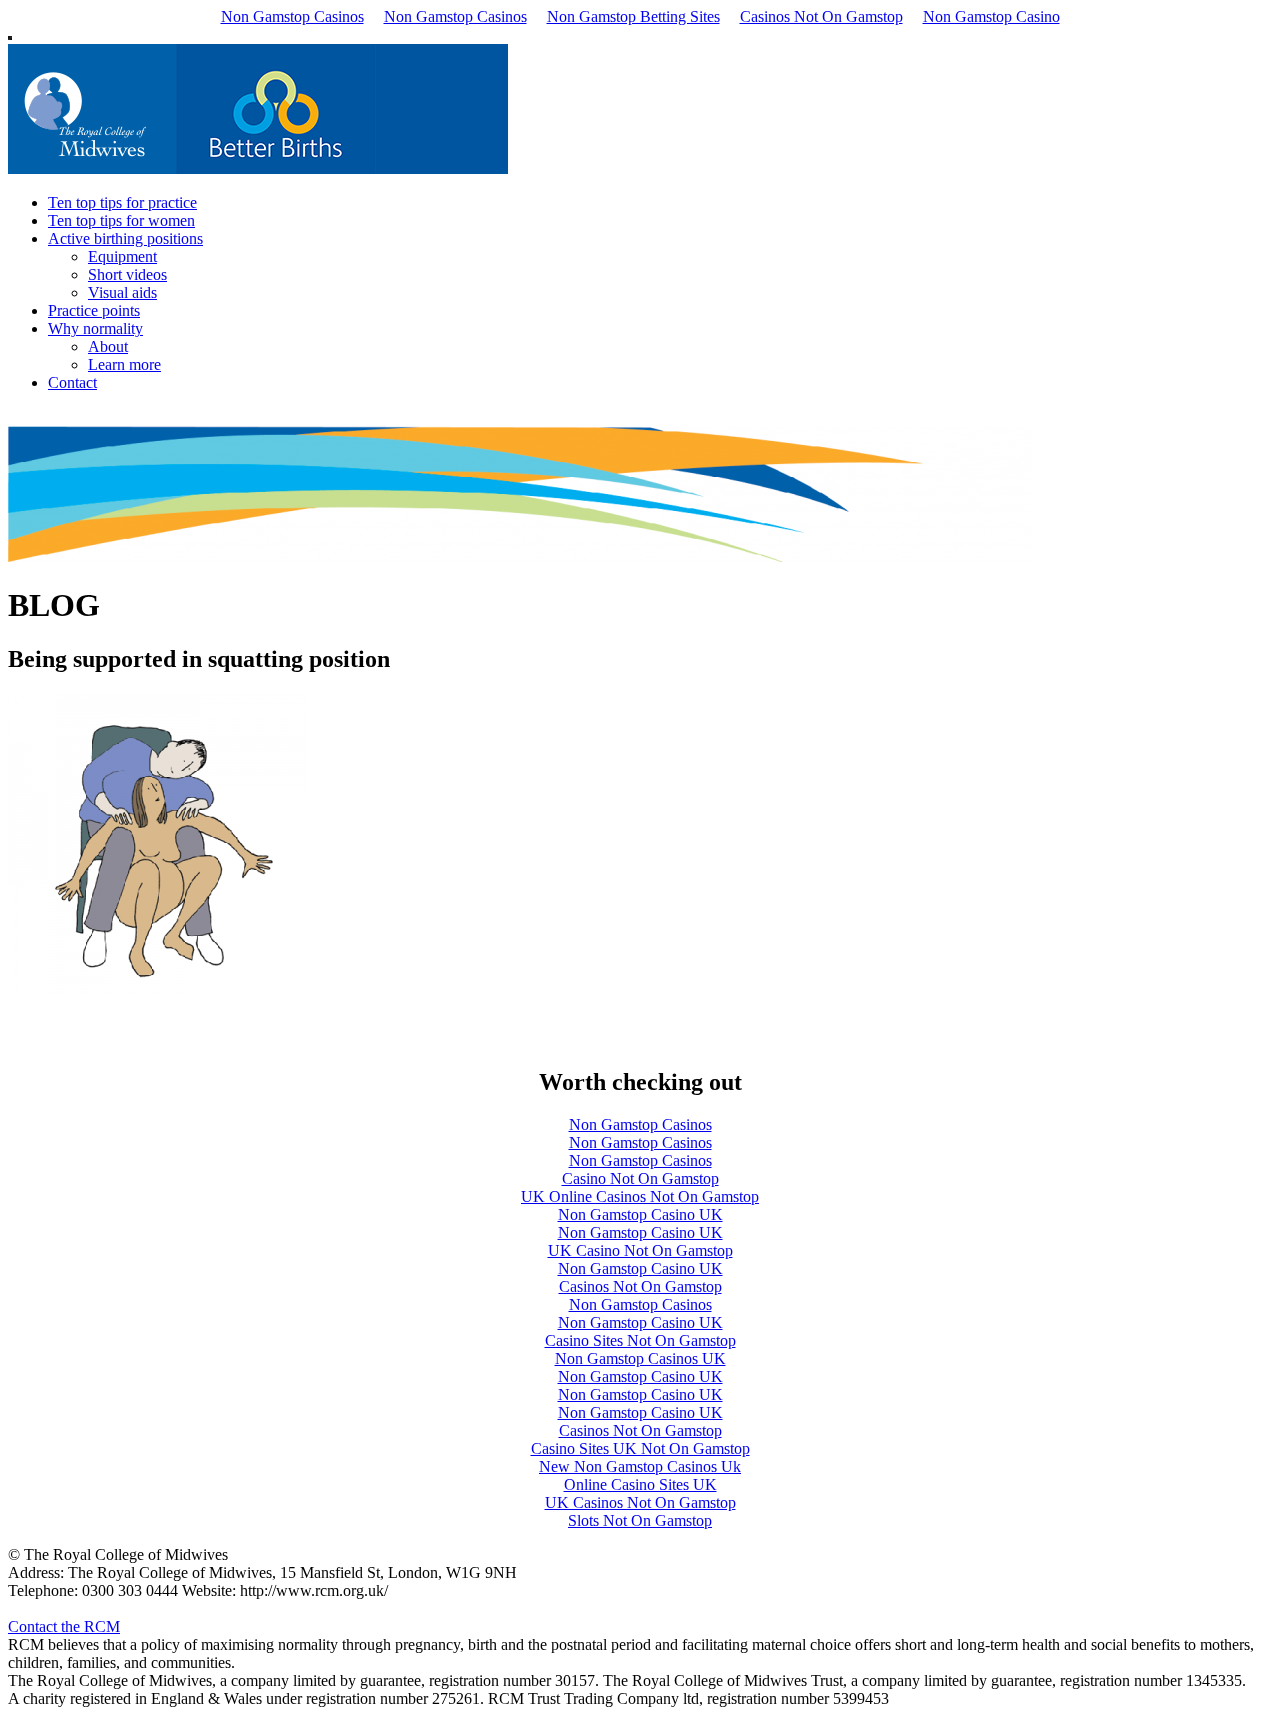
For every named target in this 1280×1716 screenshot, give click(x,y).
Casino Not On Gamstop (640, 1178)
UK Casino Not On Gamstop (640, 1250)
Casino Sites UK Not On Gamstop (640, 1448)
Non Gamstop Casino (991, 16)
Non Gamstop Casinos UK (640, 1358)
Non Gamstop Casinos (292, 16)
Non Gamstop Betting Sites (633, 16)
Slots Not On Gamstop (640, 1520)
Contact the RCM (64, 1626)
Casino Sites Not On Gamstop (640, 1340)
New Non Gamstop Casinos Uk (640, 1466)
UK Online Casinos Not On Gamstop (640, 1196)
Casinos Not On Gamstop (821, 16)
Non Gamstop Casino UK (640, 1214)
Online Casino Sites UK (640, 1484)
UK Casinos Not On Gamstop (640, 1502)
